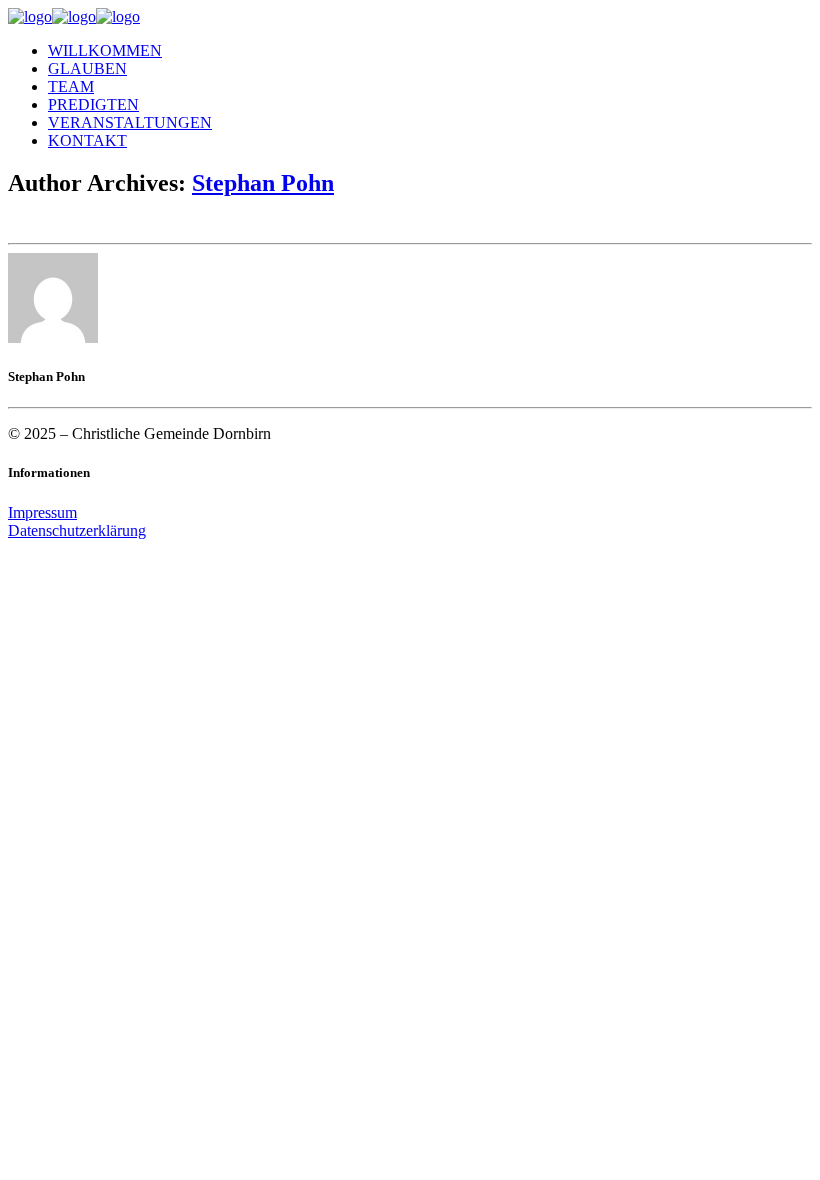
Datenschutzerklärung (77, 530)
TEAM (71, 86)
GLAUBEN (87, 68)
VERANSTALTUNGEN (130, 122)
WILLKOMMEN (105, 50)
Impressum (42, 512)
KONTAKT (87, 140)
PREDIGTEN (93, 104)
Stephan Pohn (263, 183)
